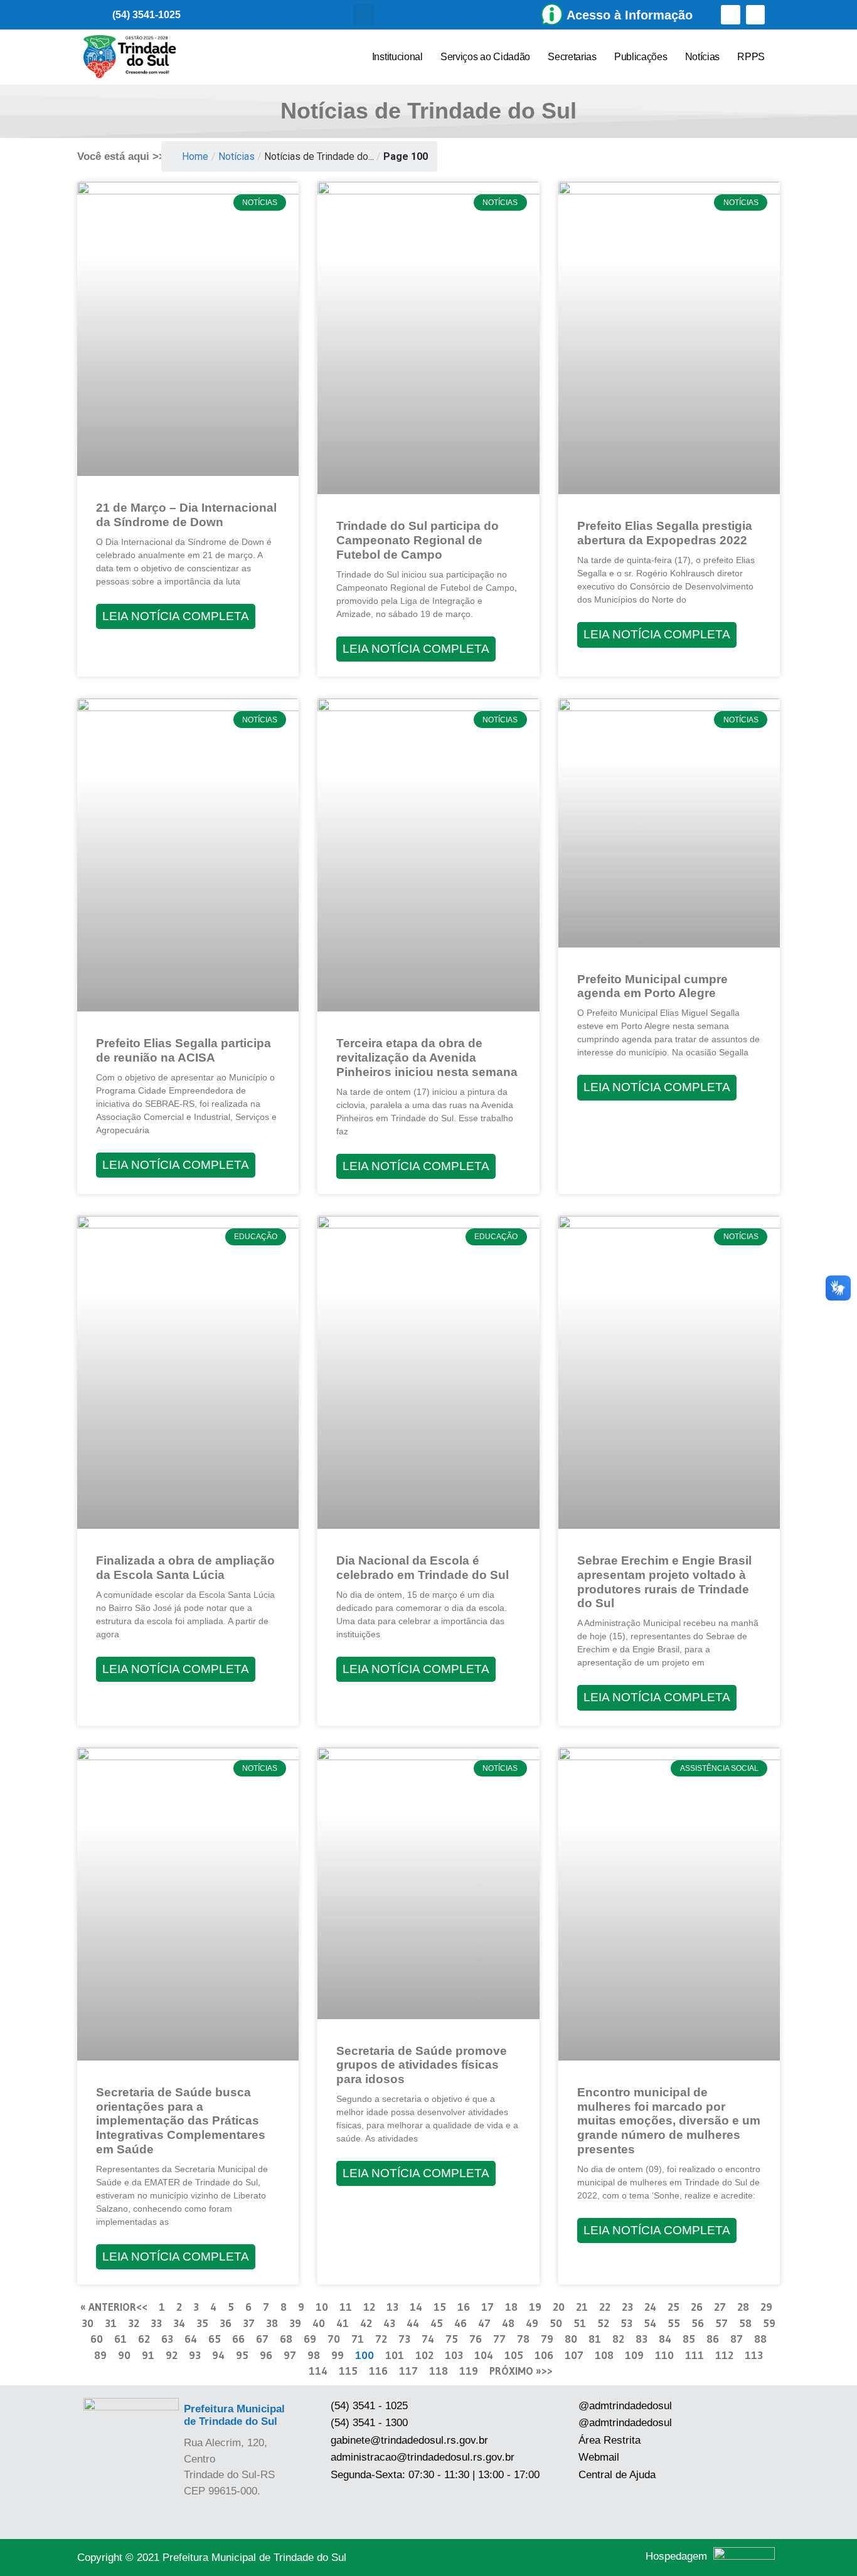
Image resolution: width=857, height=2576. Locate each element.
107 (574, 2355)
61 (120, 2339)
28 (743, 2307)
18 (511, 2307)
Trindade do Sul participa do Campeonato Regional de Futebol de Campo (418, 540)
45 (437, 2323)
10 (322, 2307)
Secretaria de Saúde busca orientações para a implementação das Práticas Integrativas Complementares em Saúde (181, 2121)
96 (266, 2355)
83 (641, 2339)
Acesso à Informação (630, 15)
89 (100, 2355)
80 (571, 2339)
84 (665, 2339)
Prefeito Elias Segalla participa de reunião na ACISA (184, 1050)
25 (673, 2307)
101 (395, 2355)
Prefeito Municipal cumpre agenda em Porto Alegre (652, 986)
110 (664, 2355)
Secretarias (572, 57)
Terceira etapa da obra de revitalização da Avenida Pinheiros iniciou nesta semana (427, 1058)
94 (218, 2355)
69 (310, 2339)
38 (272, 2323)
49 (532, 2323)
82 (618, 2339)
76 (476, 2339)
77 (499, 2339)
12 (369, 2307)
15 (440, 2307)
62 (144, 2339)
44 (413, 2323)
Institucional (397, 57)
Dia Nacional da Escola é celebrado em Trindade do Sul (423, 1568)
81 (595, 2339)
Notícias (703, 57)
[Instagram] (756, 15)
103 (454, 2355)
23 (627, 2307)
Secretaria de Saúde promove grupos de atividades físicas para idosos (422, 2065)
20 (559, 2307)
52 (603, 2323)
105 (514, 2355)
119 (469, 2371)
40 (319, 2323)
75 (452, 2339)
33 (156, 2323)
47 (484, 2323)
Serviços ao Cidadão (485, 57)
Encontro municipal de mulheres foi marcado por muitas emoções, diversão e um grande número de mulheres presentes (669, 2121)
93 (195, 2355)
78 (523, 2339)
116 (378, 2371)
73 (404, 2339)
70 (334, 2339)
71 (358, 2339)
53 (626, 2323)
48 (508, 2323)
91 (148, 2355)
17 (487, 2307)
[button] (364, 15)
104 (484, 2355)
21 (582, 2307)
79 (547, 2339)
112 (724, 2355)
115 (348, 2371)
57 (721, 2323)
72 (381, 2339)
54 (650, 2323)
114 (318, 2371)
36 (226, 2323)
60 (97, 2339)
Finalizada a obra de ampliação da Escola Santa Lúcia (185, 1568)
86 (713, 2339)
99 (338, 2355)
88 (760, 2339)
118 (439, 2371)
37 (249, 2323)
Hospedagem (676, 2556)
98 (314, 2355)
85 (689, 2339)
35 (202, 2323)
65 (215, 2339)
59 (769, 2323)
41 (343, 2323)
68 (286, 2339)
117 (408, 2371)
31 (111, 2323)
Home (195, 156)
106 (544, 2355)
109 (634, 2355)
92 (172, 2355)
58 (745, 2323)
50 (556, 2323)
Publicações (641, 57)
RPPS (751, 57)
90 (124, 2355)
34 (179, 2323)
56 (698, 2323)
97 (290, 2355)
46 (460, 2323)
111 (695, 2355)
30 (88, 2323)
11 (346, 2307)
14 (416, 2307)
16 (464, 2307)
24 (650, 2307)
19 (535, 2307)
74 (428, 2339)
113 (754, 2355)
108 (604, 2355)
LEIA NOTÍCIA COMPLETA (176, 616)
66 (238, 2339)
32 (134, 2323)
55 (674, 2323)
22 (605, 2307)
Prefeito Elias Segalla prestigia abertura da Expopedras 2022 (665, 533)
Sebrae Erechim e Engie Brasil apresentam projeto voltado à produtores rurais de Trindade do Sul (664, 1582)
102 (424, 2355)
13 (392, 2307)
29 (766, 2307)
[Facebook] (731, 15)
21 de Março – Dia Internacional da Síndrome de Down (186, 515)
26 (697, 2307)
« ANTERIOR (108, 2307)
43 (389, 2323)
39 (295, 2323)
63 (167, 2339)
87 (737, 2339)
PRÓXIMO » (515, 2371)
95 (242, 2355)
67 (262, 2339)
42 (366, 2323)
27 (720, 2307)
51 (580, 2323)
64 (191, 2339)
